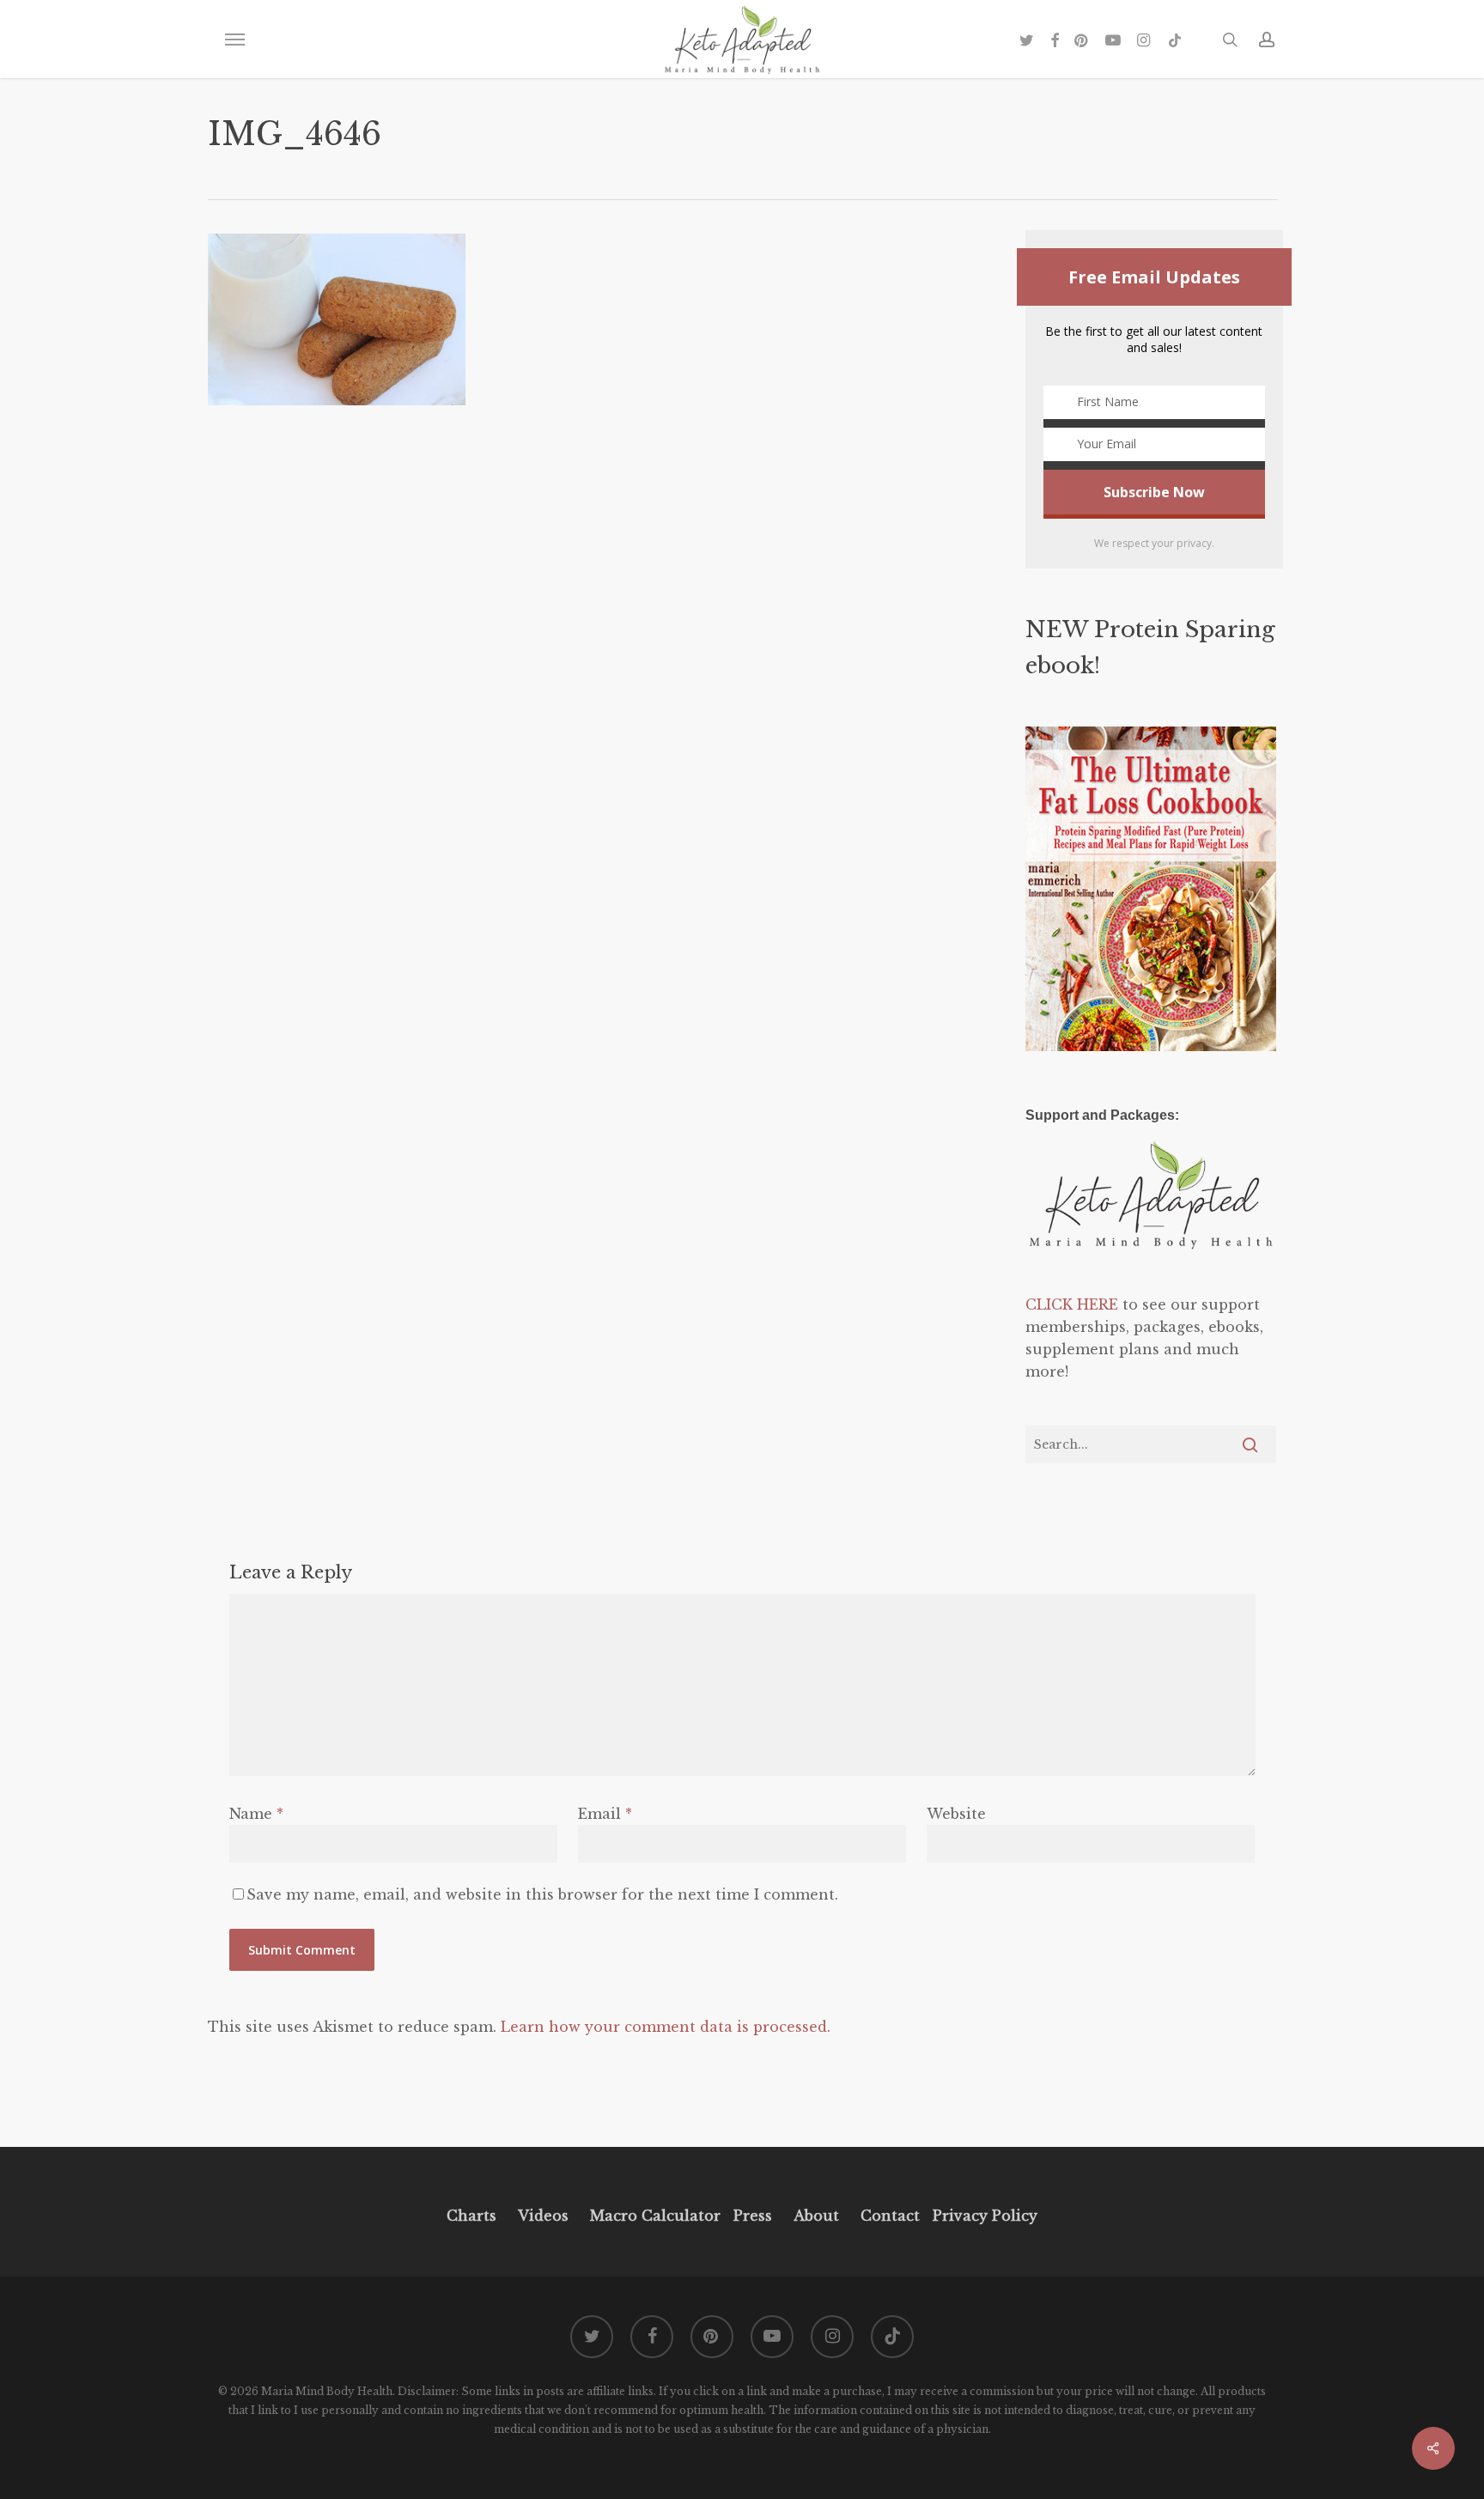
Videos (543, 2216)
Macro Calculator (655, 2216)
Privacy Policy (983, 2216)
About (816, 2216)
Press (753, 2216)
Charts (471, 2216)
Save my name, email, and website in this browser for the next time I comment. (542, 1894)
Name (256, 1814)
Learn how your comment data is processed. (666, 2027)
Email (605, 1814)
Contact (890, 2216)
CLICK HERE (1072, 1304)
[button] (234, 40)
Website (956, 1814)
